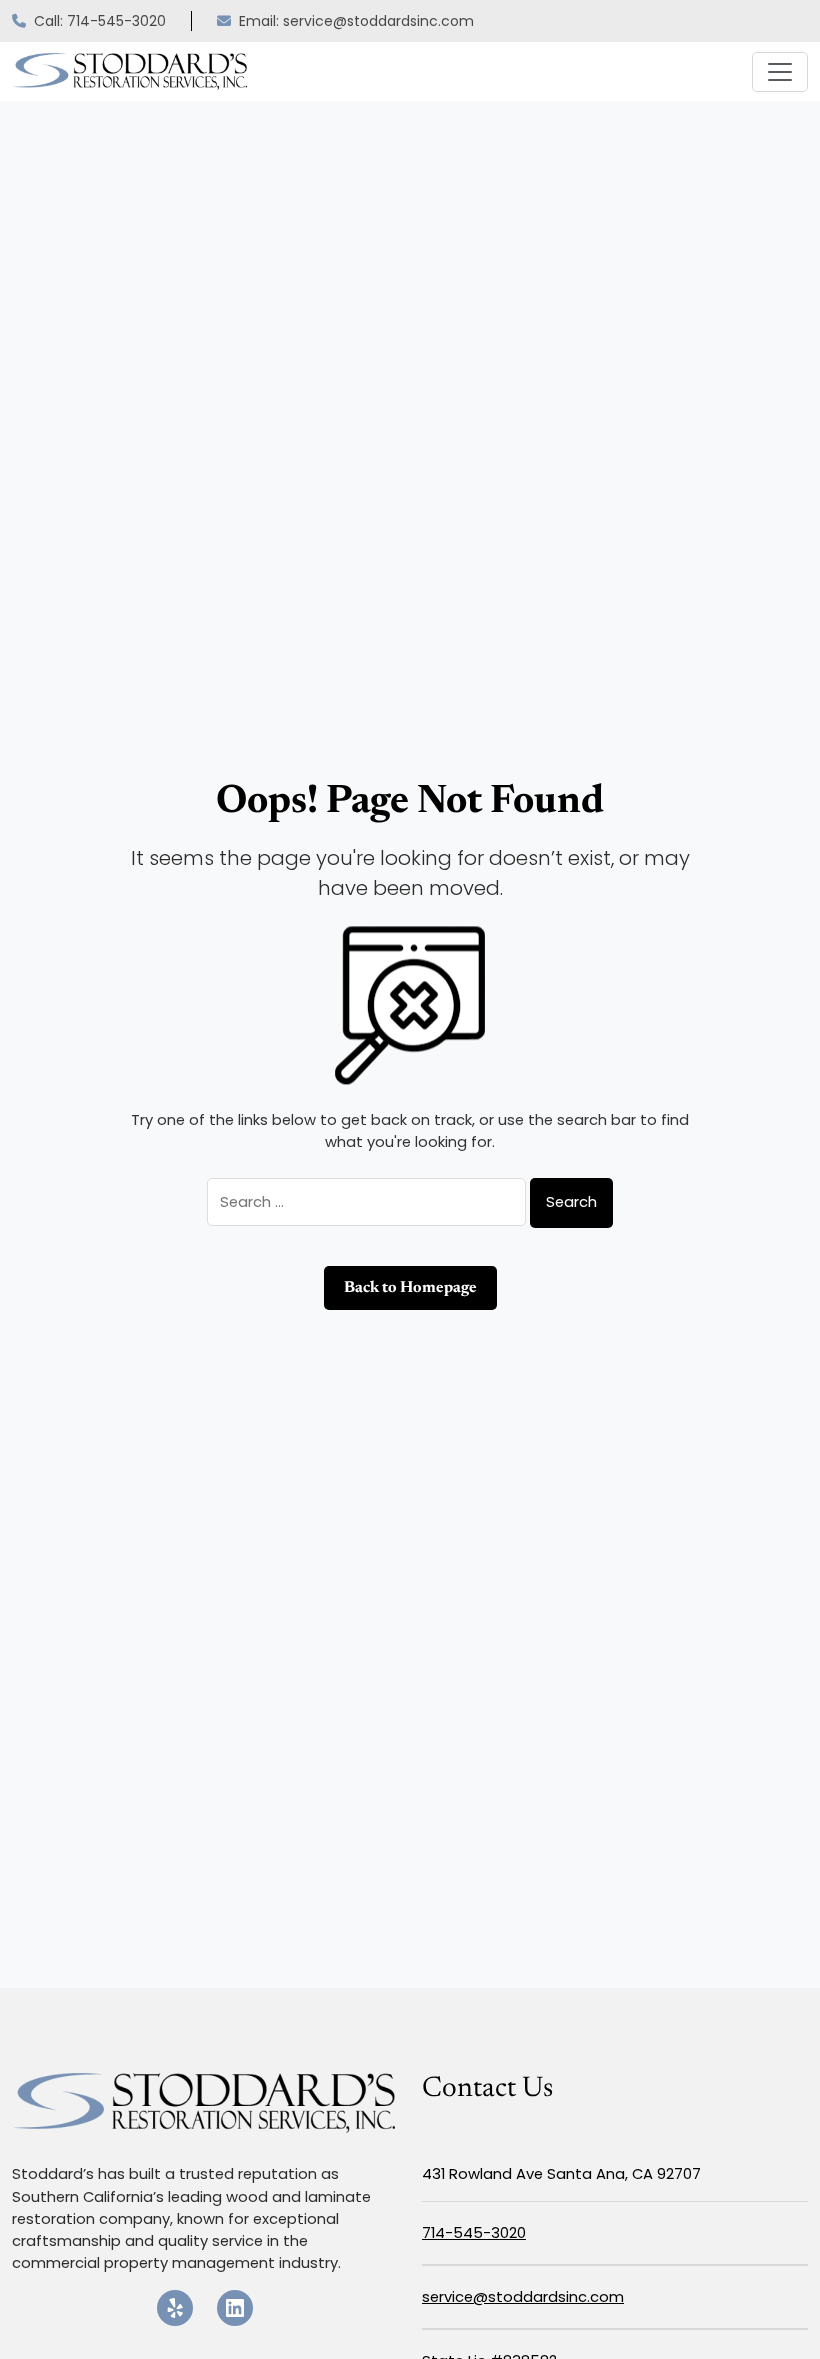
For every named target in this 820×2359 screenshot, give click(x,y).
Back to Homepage (410, 1288)
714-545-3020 (474, 2232)
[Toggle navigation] (780, 72)
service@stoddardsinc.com (523, 2296)
